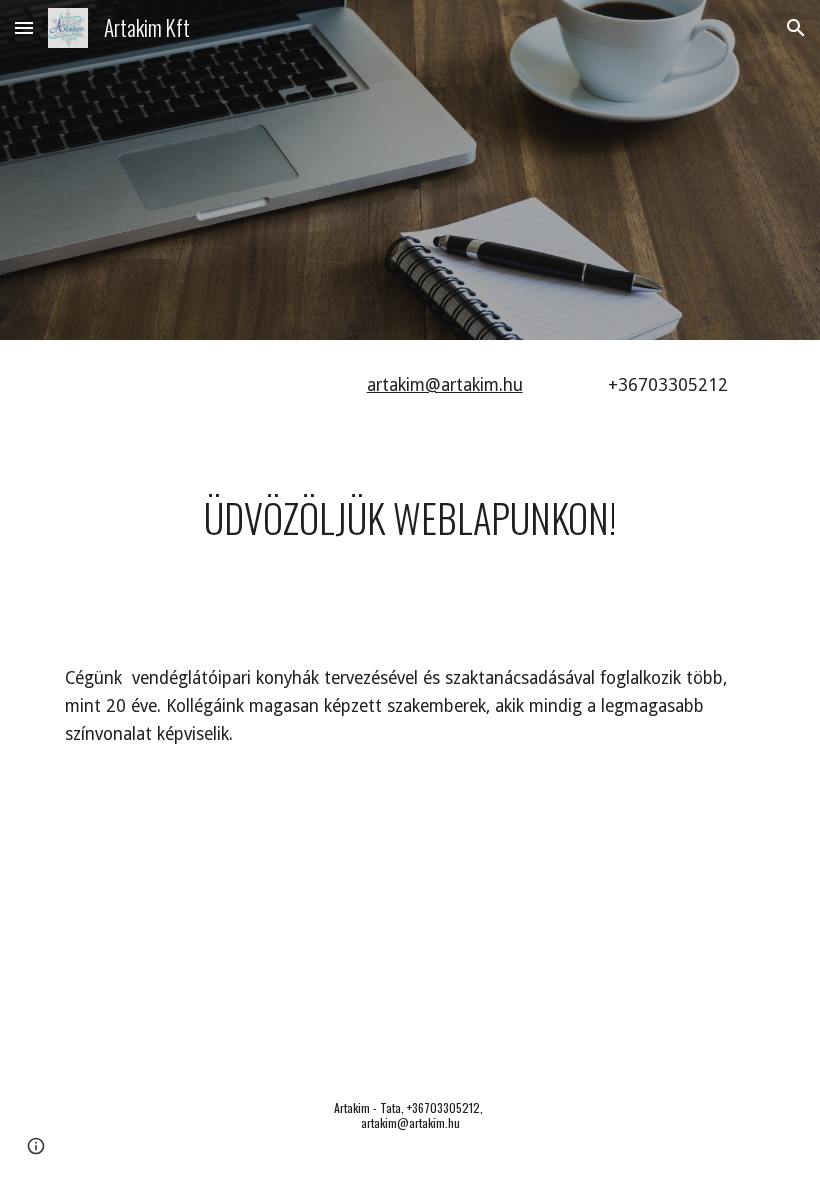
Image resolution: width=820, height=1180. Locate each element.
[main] (470, 386)
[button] (24, 27)
